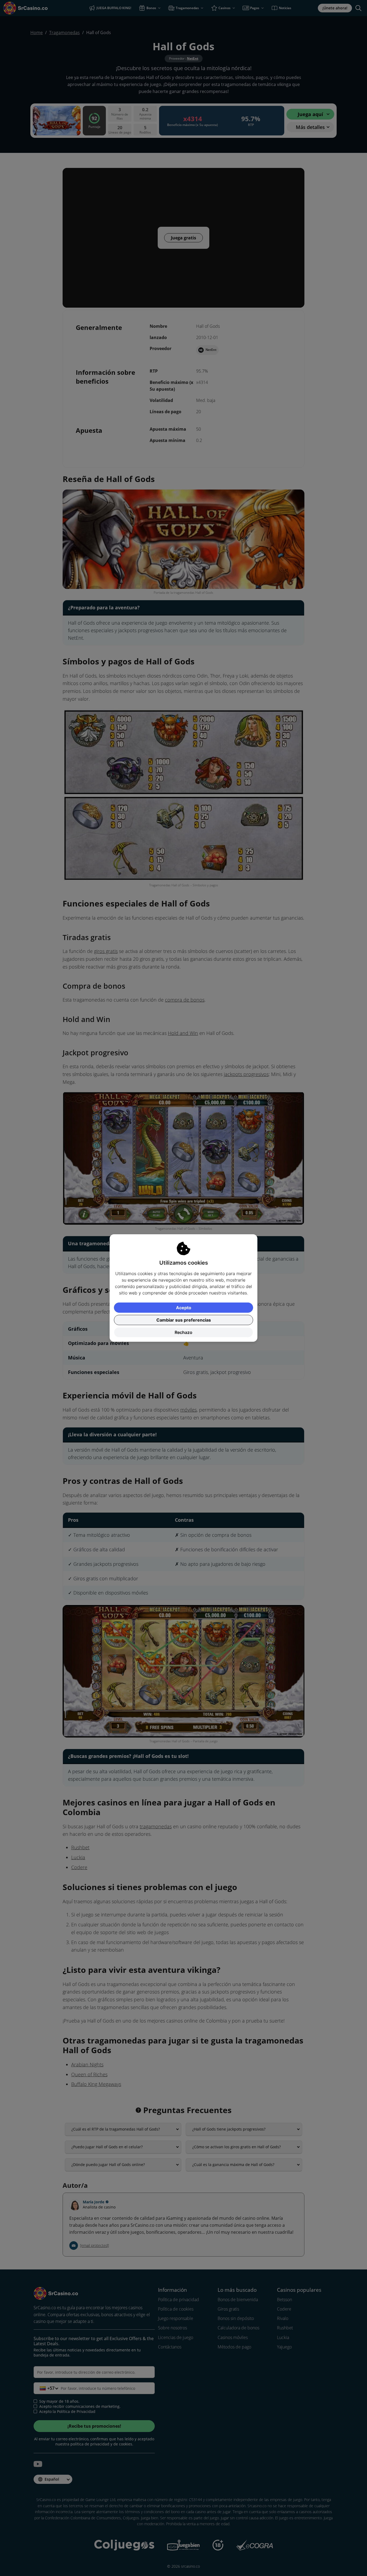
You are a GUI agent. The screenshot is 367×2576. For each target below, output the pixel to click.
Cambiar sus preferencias (184, 1320)
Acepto (184, 1308)
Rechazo (183, 1332)
